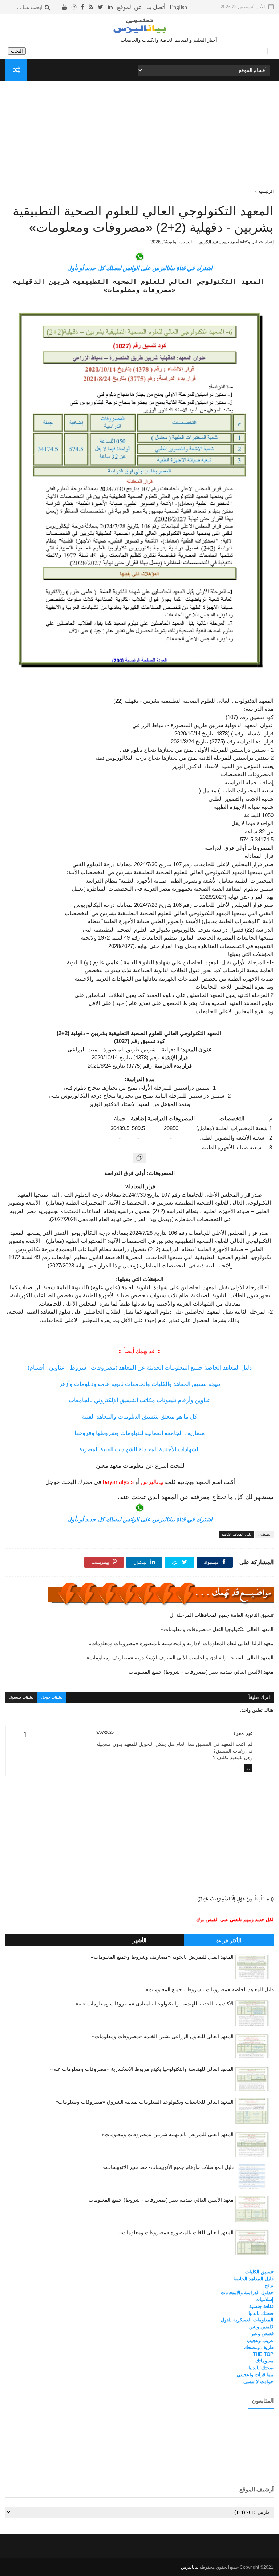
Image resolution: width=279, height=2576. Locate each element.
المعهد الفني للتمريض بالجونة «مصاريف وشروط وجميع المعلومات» (162, 1957)
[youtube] (65, 7)
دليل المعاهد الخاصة (236, 1534)
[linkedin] (110, 7)
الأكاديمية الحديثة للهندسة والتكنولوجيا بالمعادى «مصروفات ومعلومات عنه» (155, 2004)
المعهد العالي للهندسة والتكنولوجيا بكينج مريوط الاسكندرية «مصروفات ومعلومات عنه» (142, 2069)
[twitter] (100, 7)
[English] (178, 7)
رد (248, 1768)
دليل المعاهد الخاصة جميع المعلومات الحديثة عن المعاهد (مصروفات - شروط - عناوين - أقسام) (140, 1368)
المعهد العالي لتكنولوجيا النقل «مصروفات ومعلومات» (217, 1629)
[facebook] (83, 7)
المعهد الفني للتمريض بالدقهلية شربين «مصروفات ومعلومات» (168, 2134)
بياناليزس (190, 2567)
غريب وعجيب (260, 2340)
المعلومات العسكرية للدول (247, 2320)
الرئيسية (266, 191)
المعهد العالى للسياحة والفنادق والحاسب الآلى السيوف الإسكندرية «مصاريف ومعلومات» (180, 1658)
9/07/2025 (105, 1732)
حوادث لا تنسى (258, 2382)
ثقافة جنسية (261, 2306)
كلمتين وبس (261, 2327)
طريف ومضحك (259, 2347)
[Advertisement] (140, 137)
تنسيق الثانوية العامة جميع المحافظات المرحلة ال (221, 1615)
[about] (130, 7)
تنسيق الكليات (259, 2272)
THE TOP (263, 2354)
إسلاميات (264, 2299)
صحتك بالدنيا (261, 2313)
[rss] (91, 7)
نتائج (269, 2286)
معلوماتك (264, 2361)
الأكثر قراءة (229, 1940)
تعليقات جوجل (52, 1697)
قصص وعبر (262, 2334)
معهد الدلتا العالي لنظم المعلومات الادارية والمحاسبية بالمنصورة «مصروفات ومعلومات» (181, 1643)
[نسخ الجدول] (139, 1158)
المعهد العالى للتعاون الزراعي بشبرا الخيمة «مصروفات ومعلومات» (163, 2036)
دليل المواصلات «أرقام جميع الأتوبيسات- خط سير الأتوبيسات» (168, 2167)
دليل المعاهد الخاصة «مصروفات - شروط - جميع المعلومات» (210, 1989)
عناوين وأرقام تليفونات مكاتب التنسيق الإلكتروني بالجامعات (140, 1400)
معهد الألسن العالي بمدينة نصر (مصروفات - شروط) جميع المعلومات (201, 1672)
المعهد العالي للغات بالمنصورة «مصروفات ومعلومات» (176, 2232)
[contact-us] (156, 7)
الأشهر (139, 1940)
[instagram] (74, 7)
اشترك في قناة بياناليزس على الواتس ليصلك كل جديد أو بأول (140, 268)
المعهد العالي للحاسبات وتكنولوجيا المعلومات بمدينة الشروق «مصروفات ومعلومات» (144, 2102)
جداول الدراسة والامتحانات (247, 2293)
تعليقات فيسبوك (21, 1697)
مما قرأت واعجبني (255, 2375)
